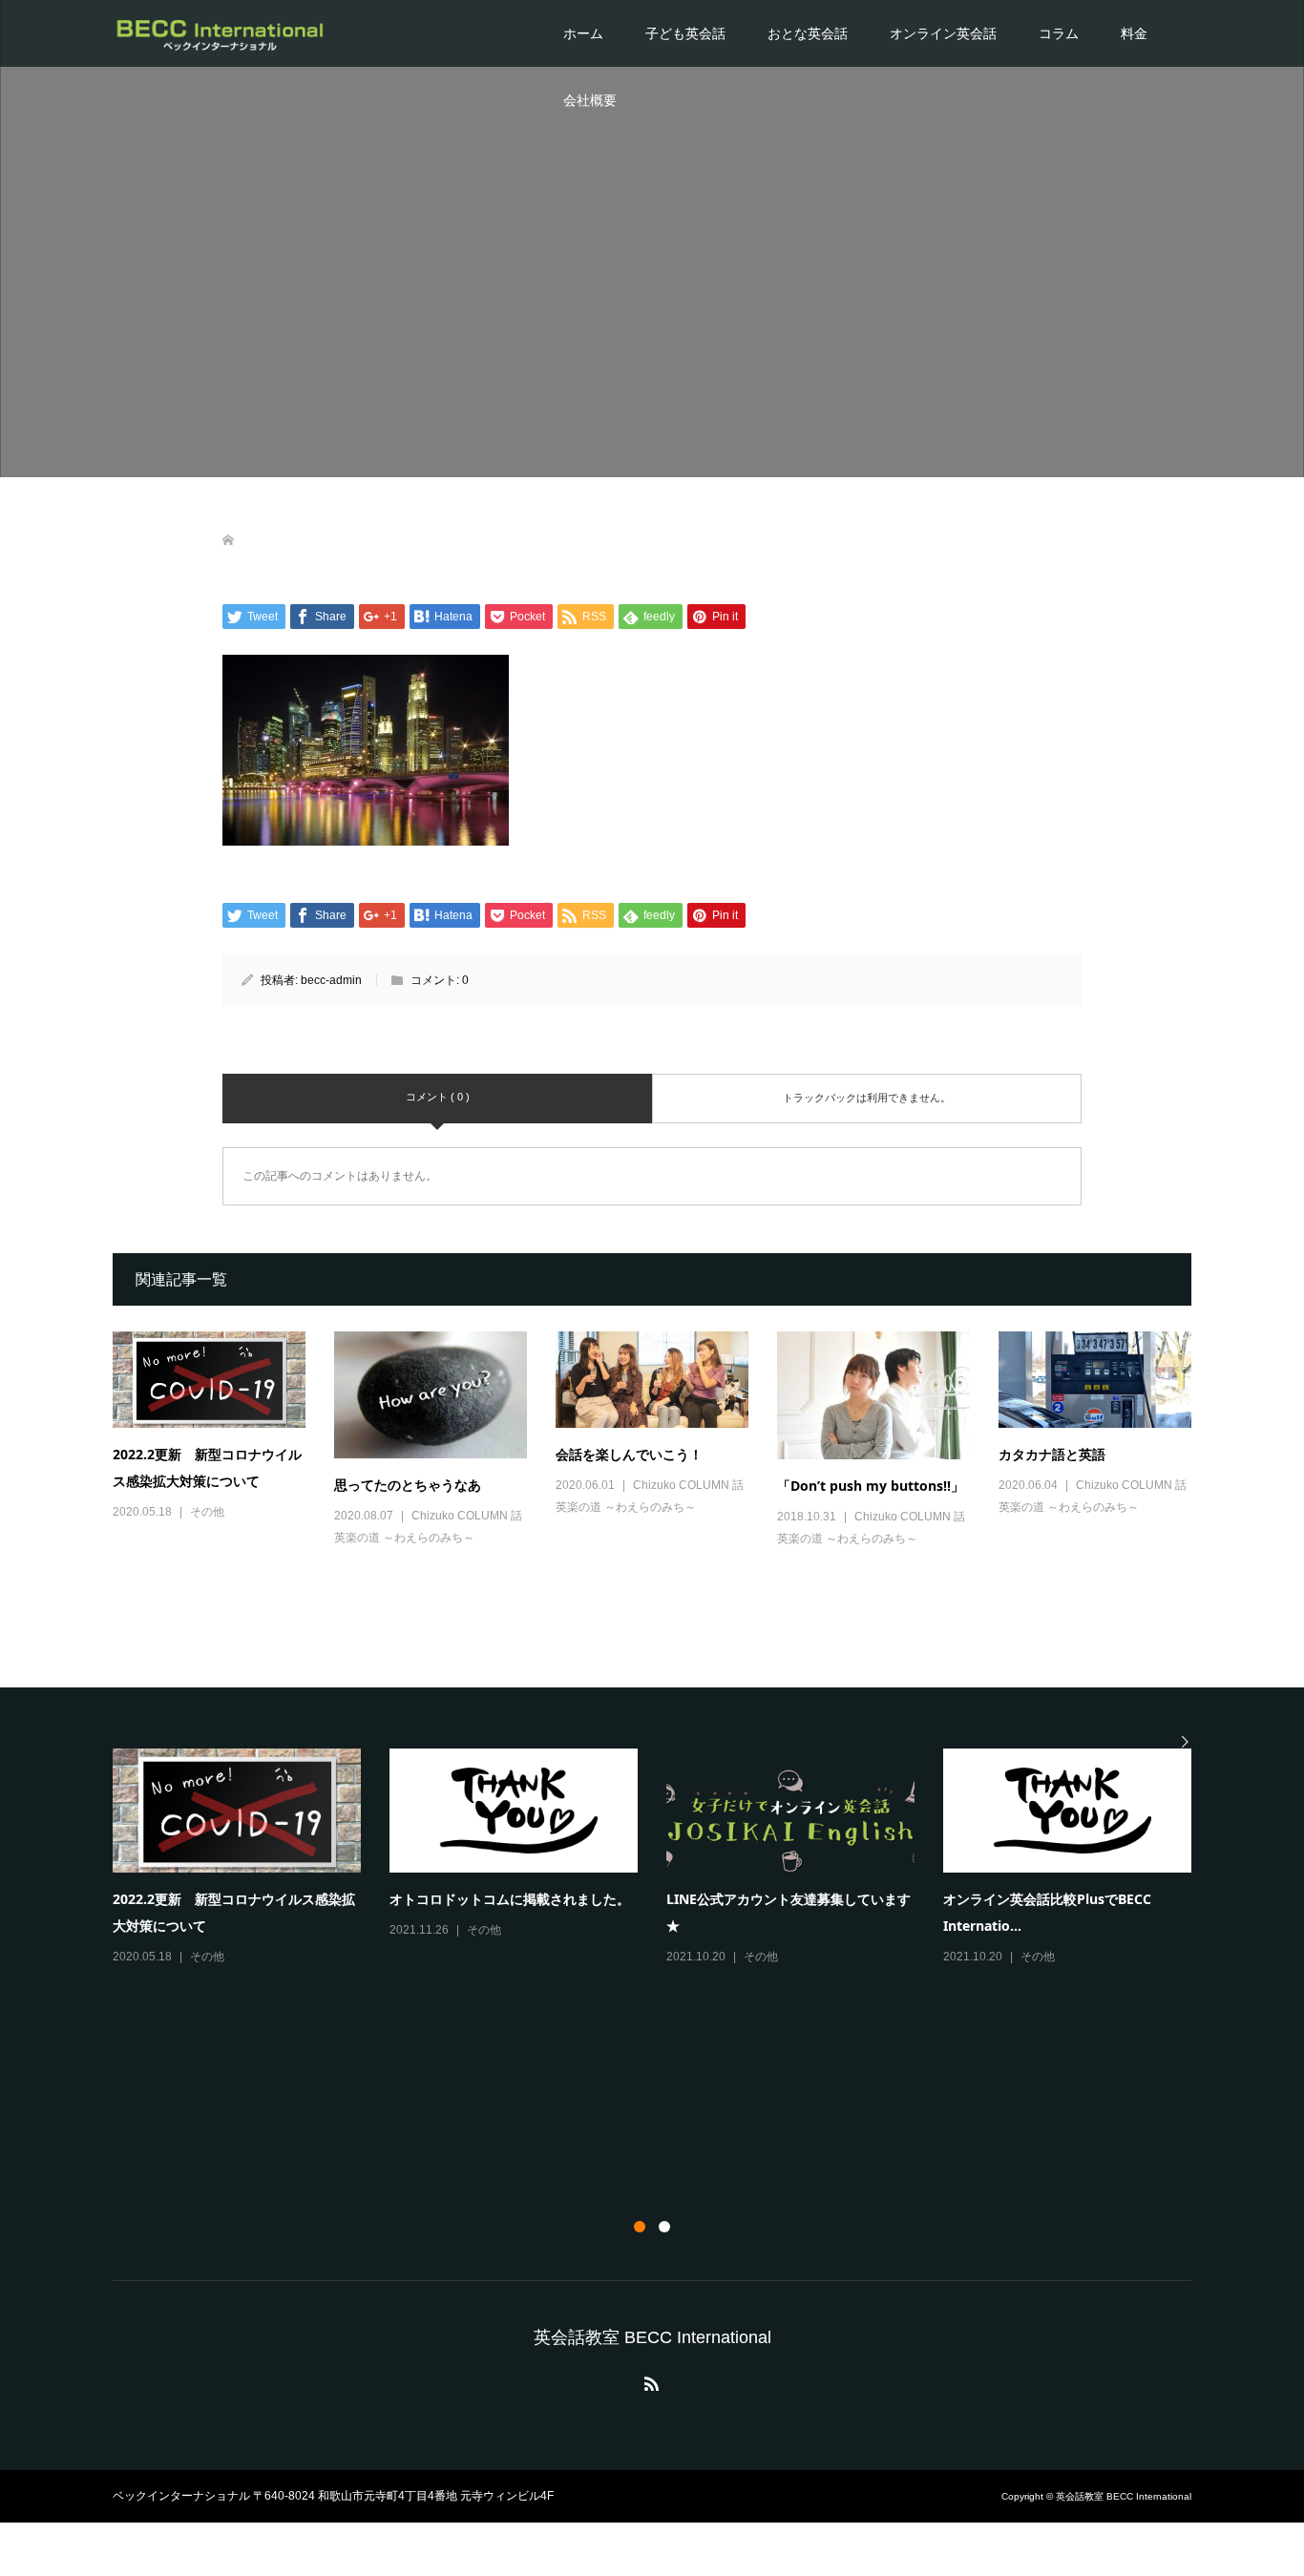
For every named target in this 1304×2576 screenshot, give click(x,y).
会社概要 (590, 100)
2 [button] (664, 2227)
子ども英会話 (685, 33)
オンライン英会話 (943, 33)
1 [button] (640, 2227)
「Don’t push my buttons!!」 (871, 1486)
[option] (666, 1858)
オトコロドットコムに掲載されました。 (510, 1899)
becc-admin (331, 980)
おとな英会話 (808, 33)
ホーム (583, 33)
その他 (207, 1512)
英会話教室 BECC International (652, 2337)
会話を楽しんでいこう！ (629, 1454)
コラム (1059, 33)
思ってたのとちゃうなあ (408, 1485)
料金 (1134, 33)
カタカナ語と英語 (1052, 1454)
